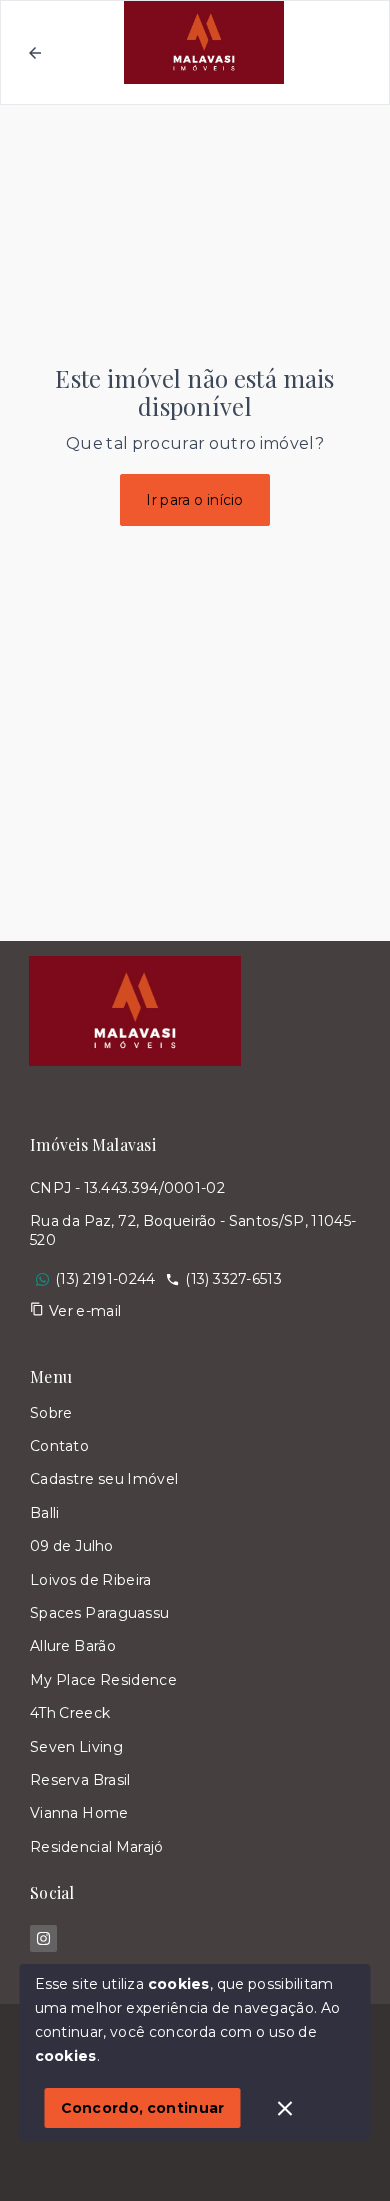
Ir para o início (195, 500)
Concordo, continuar (143, 2108)
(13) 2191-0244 (105, 1279)
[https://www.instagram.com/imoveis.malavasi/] (43, 1938)
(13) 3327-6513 (233, 1279)
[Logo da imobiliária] (135, 1011)
